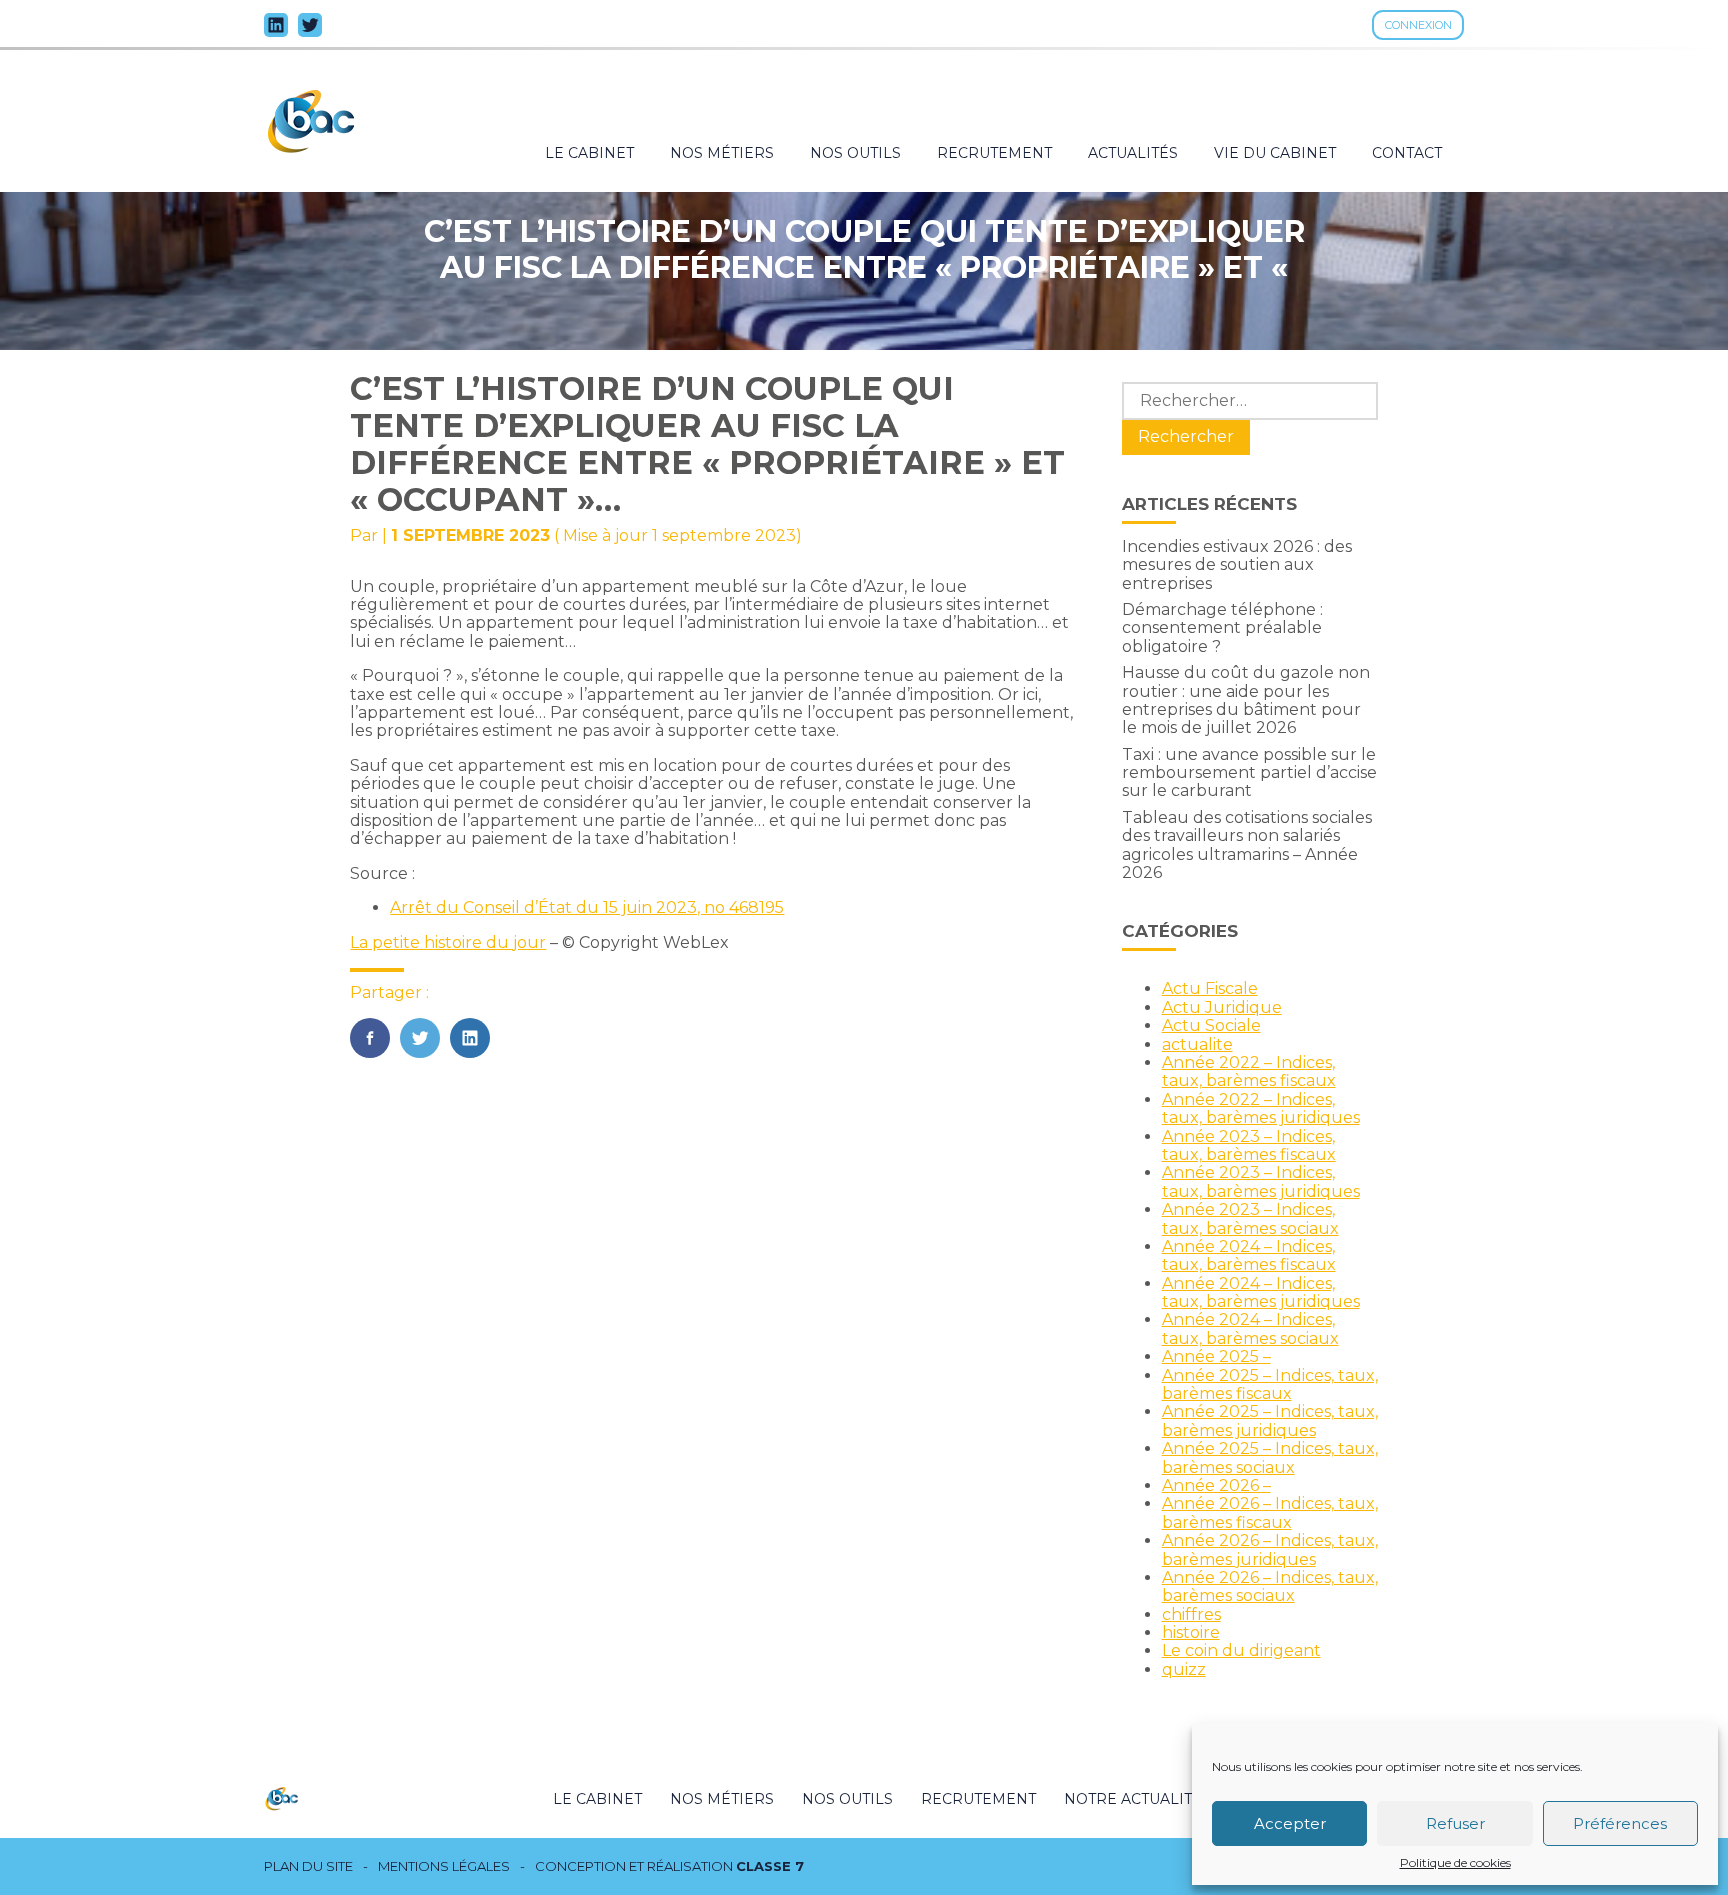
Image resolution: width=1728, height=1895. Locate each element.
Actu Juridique (1222, 1007)
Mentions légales (444, 1866)
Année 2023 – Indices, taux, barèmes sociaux (1250, 1218)
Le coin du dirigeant (1241, 1650)
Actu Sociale (1211, 1025)
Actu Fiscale (1210, 988)
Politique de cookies (1455, 1863)
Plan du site (308, 1866)
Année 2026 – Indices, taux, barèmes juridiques (1270, 1549)
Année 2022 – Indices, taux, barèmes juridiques (1261, 1108)
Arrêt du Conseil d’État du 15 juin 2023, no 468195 (587, 907)
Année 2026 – (1216, 1485)
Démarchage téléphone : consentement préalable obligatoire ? (1222, 628)
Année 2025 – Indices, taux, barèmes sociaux (1270, 1457)
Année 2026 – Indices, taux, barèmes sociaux (1270, 1586)
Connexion (1418, 25)
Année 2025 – (1216, 1356)
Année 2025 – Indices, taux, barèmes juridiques (1270, 1420)
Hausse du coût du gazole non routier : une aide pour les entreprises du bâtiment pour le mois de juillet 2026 (1246, 700)
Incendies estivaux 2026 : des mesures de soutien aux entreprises (1237, 565)
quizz (1184, 1669)
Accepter (1290, 1823)
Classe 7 (770, 1866)
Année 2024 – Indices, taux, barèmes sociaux (1250, 1328)
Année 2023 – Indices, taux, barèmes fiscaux (1249, 1145)
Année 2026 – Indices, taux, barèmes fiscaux (1270, 1512)
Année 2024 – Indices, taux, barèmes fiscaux (1249, 1255)
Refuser (1455, 1823)
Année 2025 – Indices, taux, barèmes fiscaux (1270, 1384)
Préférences (1620, 1823)
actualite (1197, 1044)
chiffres (1191, 1614)
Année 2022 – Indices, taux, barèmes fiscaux (1249, 1071)
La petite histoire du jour (448, 942)
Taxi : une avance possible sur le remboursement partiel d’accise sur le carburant (1249, 773)
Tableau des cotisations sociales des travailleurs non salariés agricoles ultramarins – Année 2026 (1247, 845)
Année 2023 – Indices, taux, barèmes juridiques (1261, 1181)
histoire (1191, 1632)
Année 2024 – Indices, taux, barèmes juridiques (1261, 1292)
